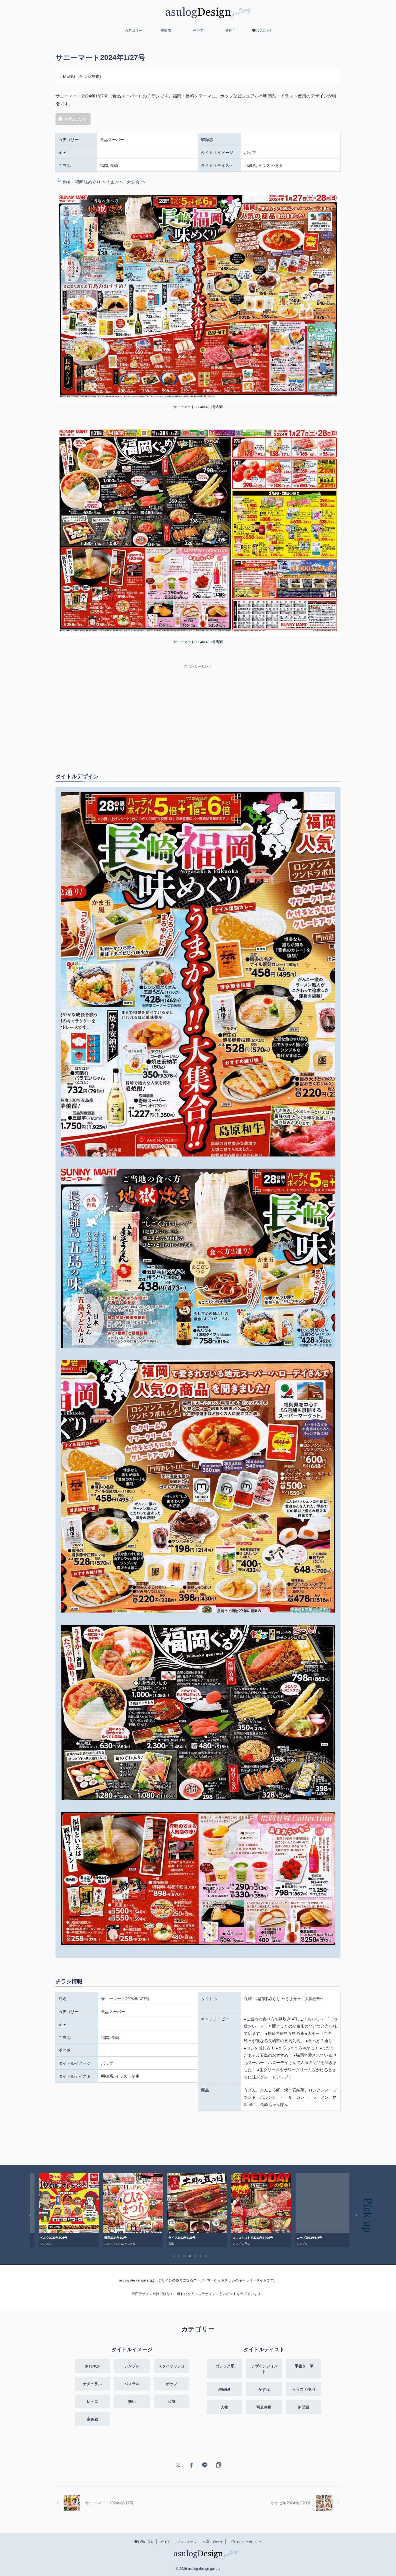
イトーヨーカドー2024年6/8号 (310, 2237)
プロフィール (187, 2541)
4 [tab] (190, 2256)
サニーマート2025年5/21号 (244, 2237)
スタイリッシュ (312, 2244)
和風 (36, 2244)
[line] (205, 2465)
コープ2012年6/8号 (174, 2237)
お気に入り (75, 119)
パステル (231, 2244)
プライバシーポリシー (245, 2541)
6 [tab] (200, 2256)
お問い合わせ (213, 2541)
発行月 (230, 30)
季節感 (166, 30)
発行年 (198, 30)
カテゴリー (133, 30)
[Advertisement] (125, 712)
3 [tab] (184, 2256)
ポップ (242, 2244)
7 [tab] (206, 2256)
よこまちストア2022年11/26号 (118, 2237)
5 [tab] (195, 2256)
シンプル (103, 2244)
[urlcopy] (218, 2465)
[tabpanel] (62, 2210)
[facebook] (191, 2465)
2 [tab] (179, 2256)
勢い (113, 2244)
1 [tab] (173, 2256)
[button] (27, 2215)
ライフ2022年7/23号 (47, 2237)
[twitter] (178, 2465)
